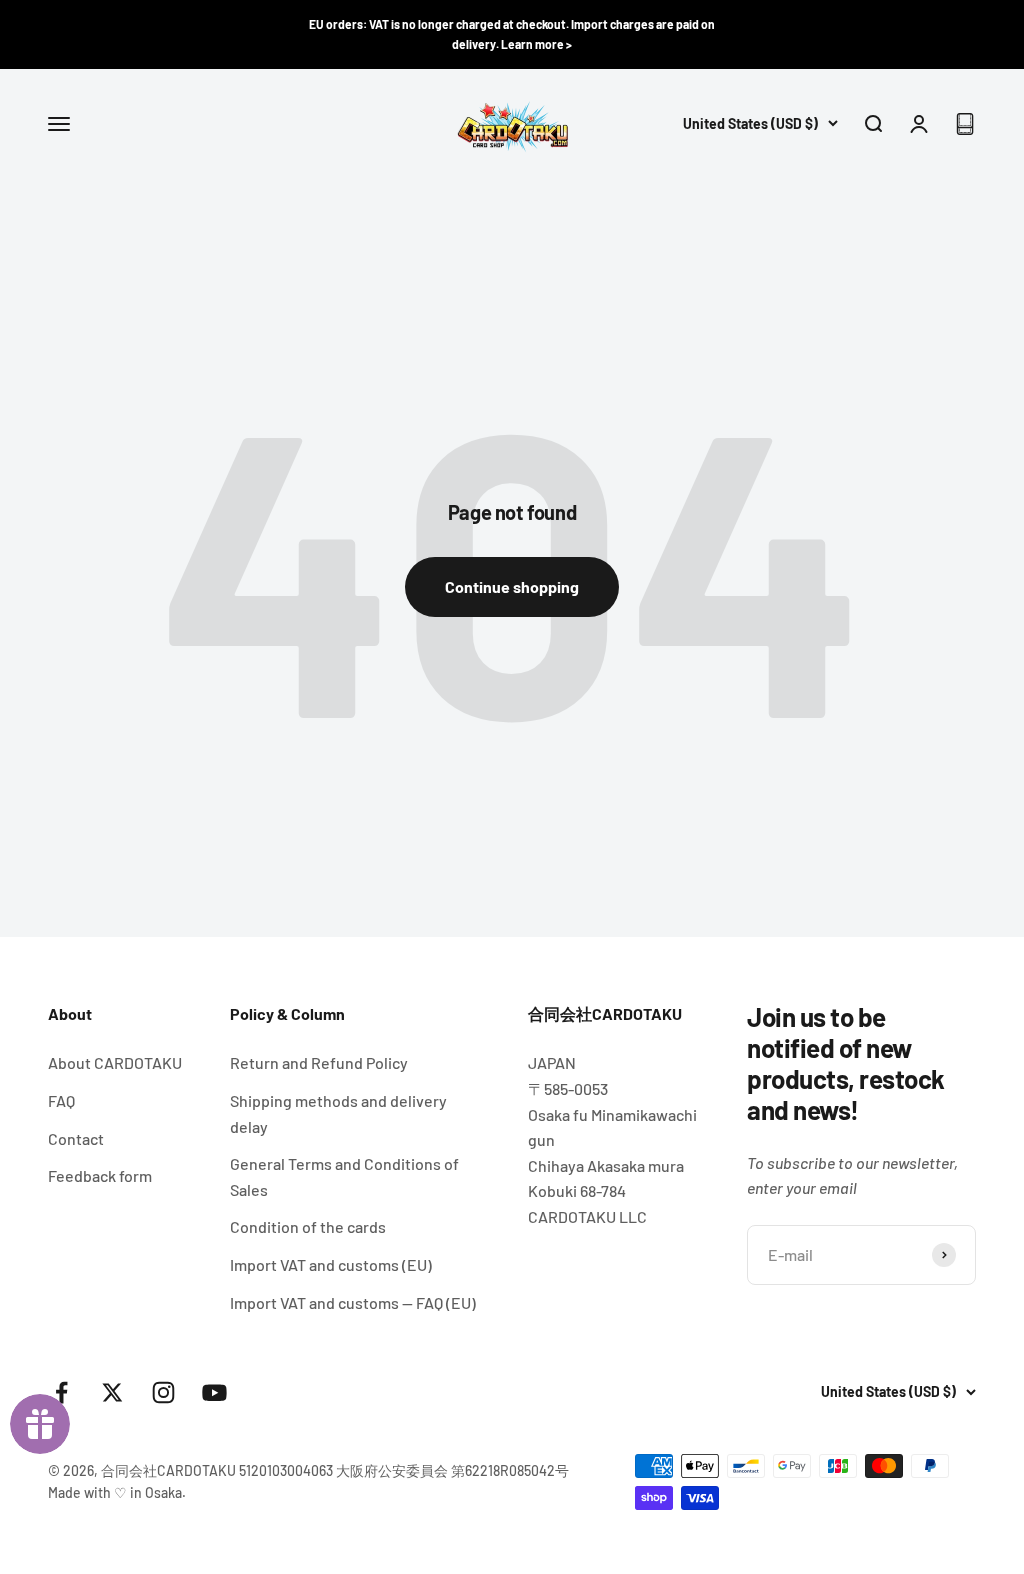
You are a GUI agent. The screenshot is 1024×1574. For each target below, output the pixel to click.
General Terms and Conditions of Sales (344, 1176)
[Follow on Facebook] (61, 1392)
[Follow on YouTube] (214, 1392)
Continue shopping (512, 586)
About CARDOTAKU (115, 1062)
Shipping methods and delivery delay (338, 1113)
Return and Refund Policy (319, 1062)
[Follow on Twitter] (112, 1392)
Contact (76, 1138)
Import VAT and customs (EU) (331, 1264)
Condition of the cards (308, 1226)
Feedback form (100, 1175)
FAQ (61, 1100)
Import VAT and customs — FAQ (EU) (353, 1302)
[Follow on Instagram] (163, 1392)
